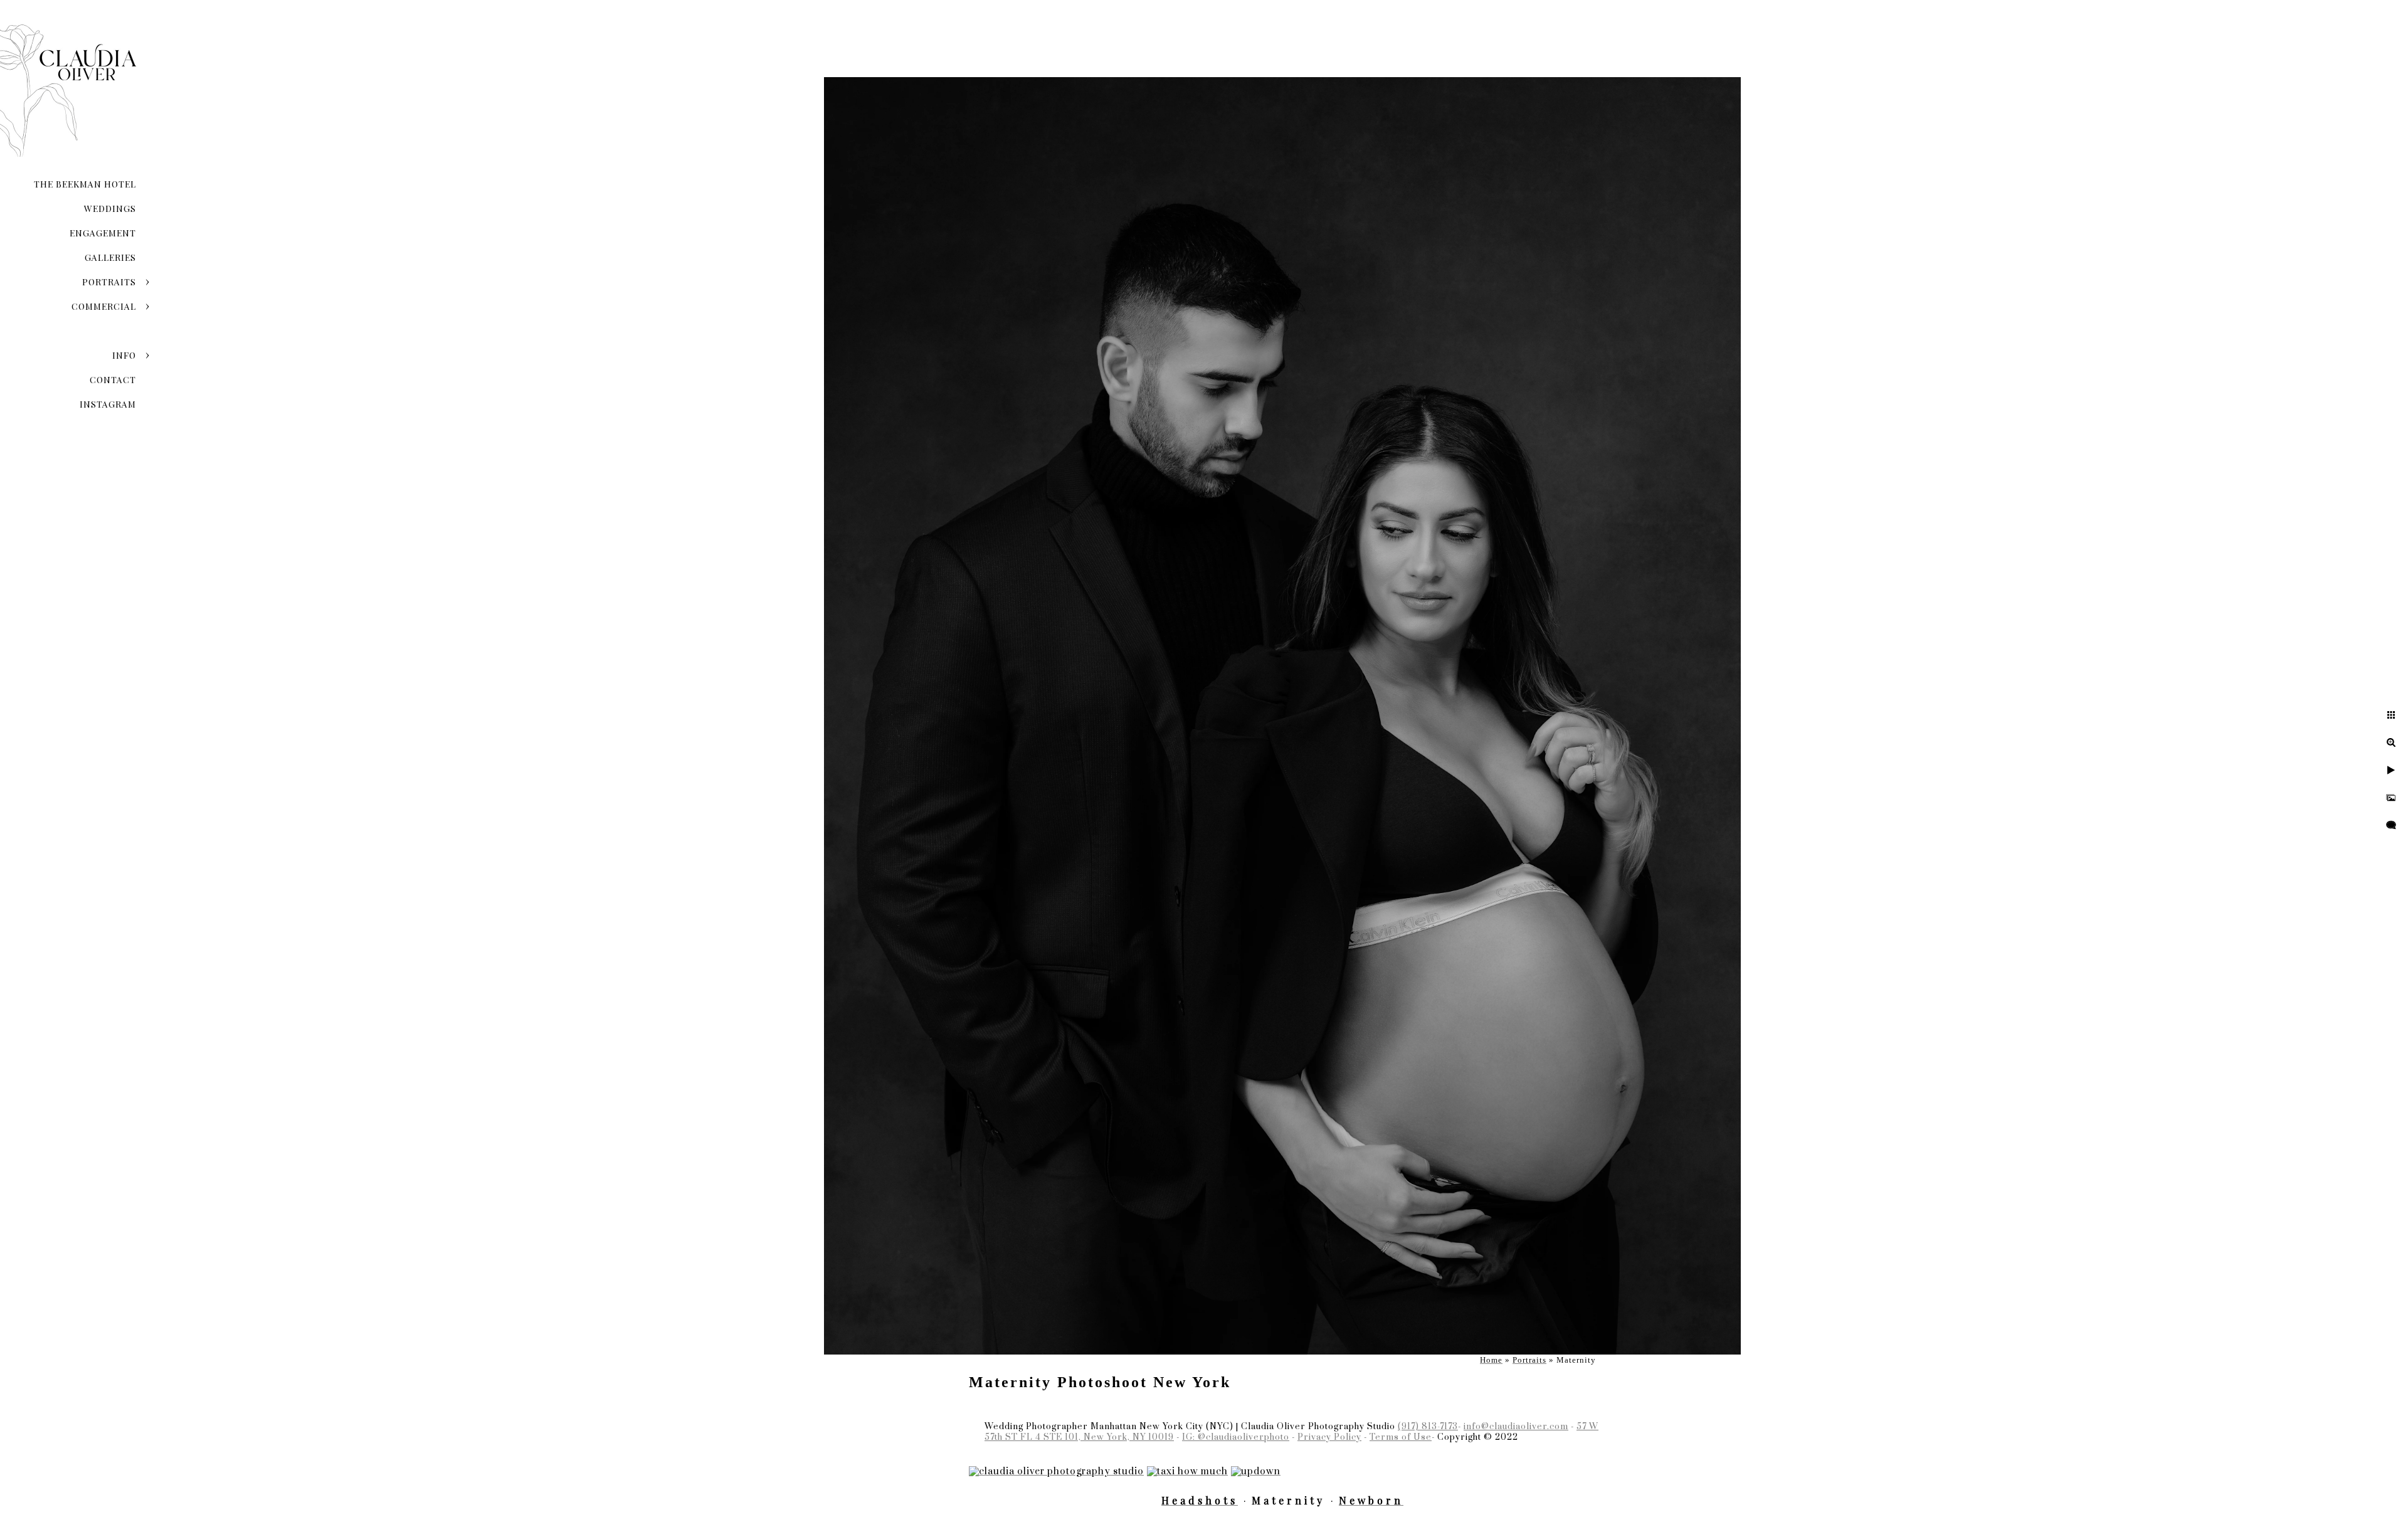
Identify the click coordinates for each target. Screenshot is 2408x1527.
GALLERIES (110, 257)
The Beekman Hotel (85, 184)
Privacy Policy (1329, 1437)
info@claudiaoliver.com (1516, 1427)
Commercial (104, 306)
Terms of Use (1401, 1437)
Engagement (103, 233)
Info (124, 355)
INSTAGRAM (108, 404)
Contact (113, 380)
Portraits (109, 282)
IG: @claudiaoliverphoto (1236, 1437)
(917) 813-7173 (1428, 1427)
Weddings (110, 209)
